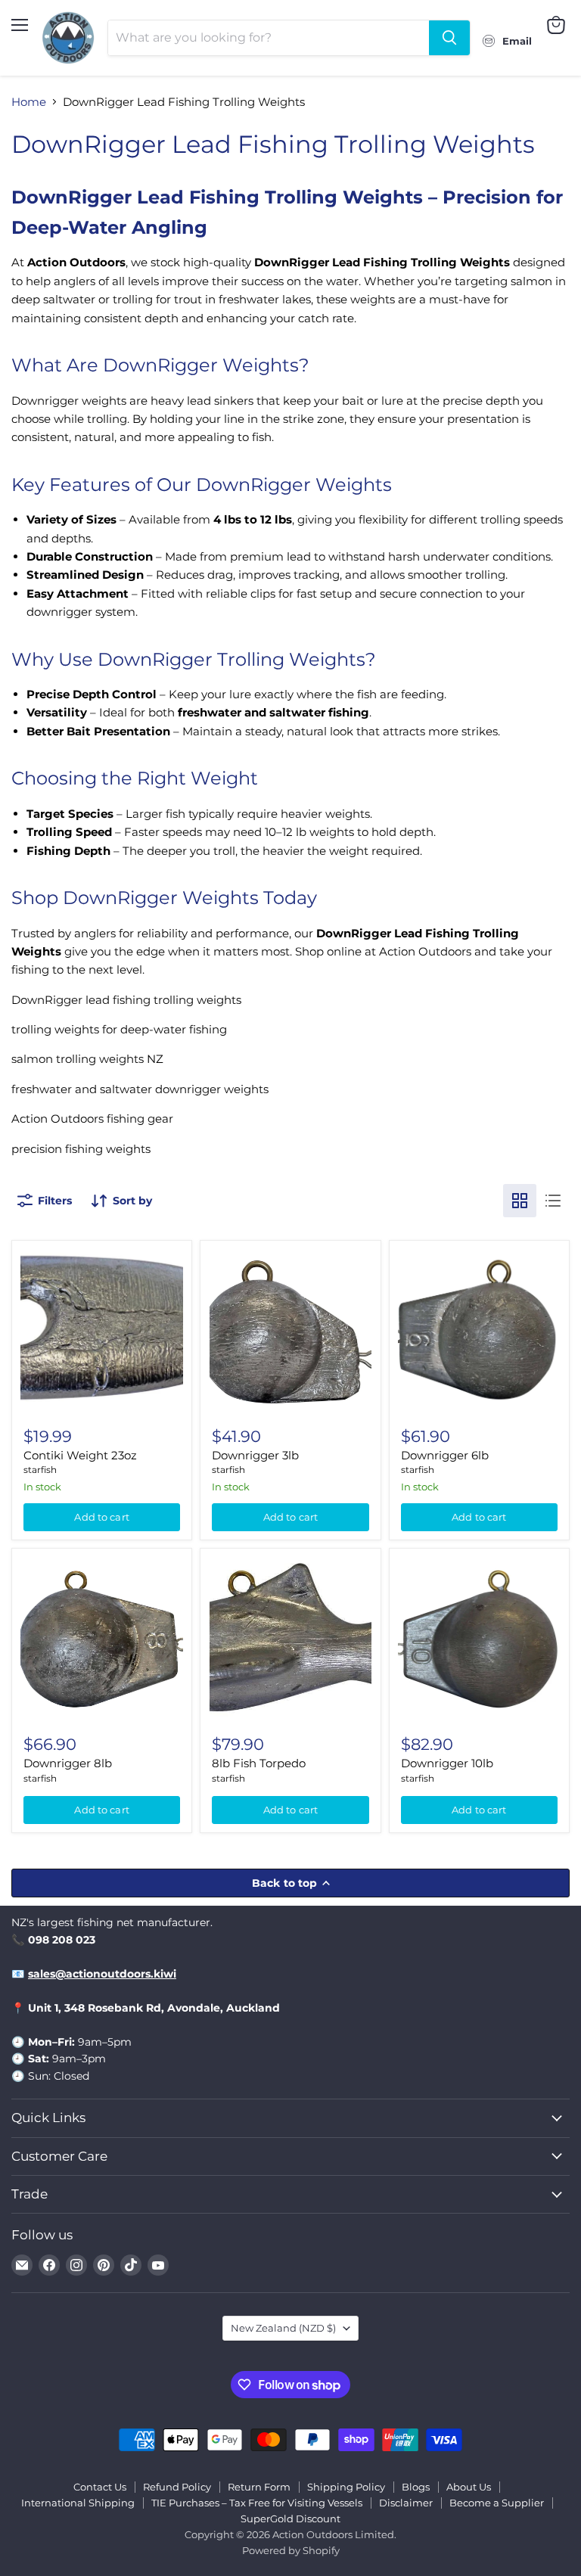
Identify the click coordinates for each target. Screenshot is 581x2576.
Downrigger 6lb (445, 1455)
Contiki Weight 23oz (80, 1455)
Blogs (416, 2487)
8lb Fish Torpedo (259, 1763)
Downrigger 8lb (68, 1763)
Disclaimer (406, 2503)
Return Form (259, 2487)
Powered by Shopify (291, 2550)
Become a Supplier (497, 2503)
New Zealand (283, 2328)
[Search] (449, 38)
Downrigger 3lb (255, 1455)
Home (29, 102)
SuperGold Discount (290, 2519)
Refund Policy (177, 2487)
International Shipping (78, 2503)
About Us (469, 2487)
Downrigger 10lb (447, 1763)
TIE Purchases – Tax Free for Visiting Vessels (257, 2503)
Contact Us (100, 2487)
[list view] (553, 1201)
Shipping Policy (346, 2487)
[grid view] (520, 1201)
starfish (40, 1470)
